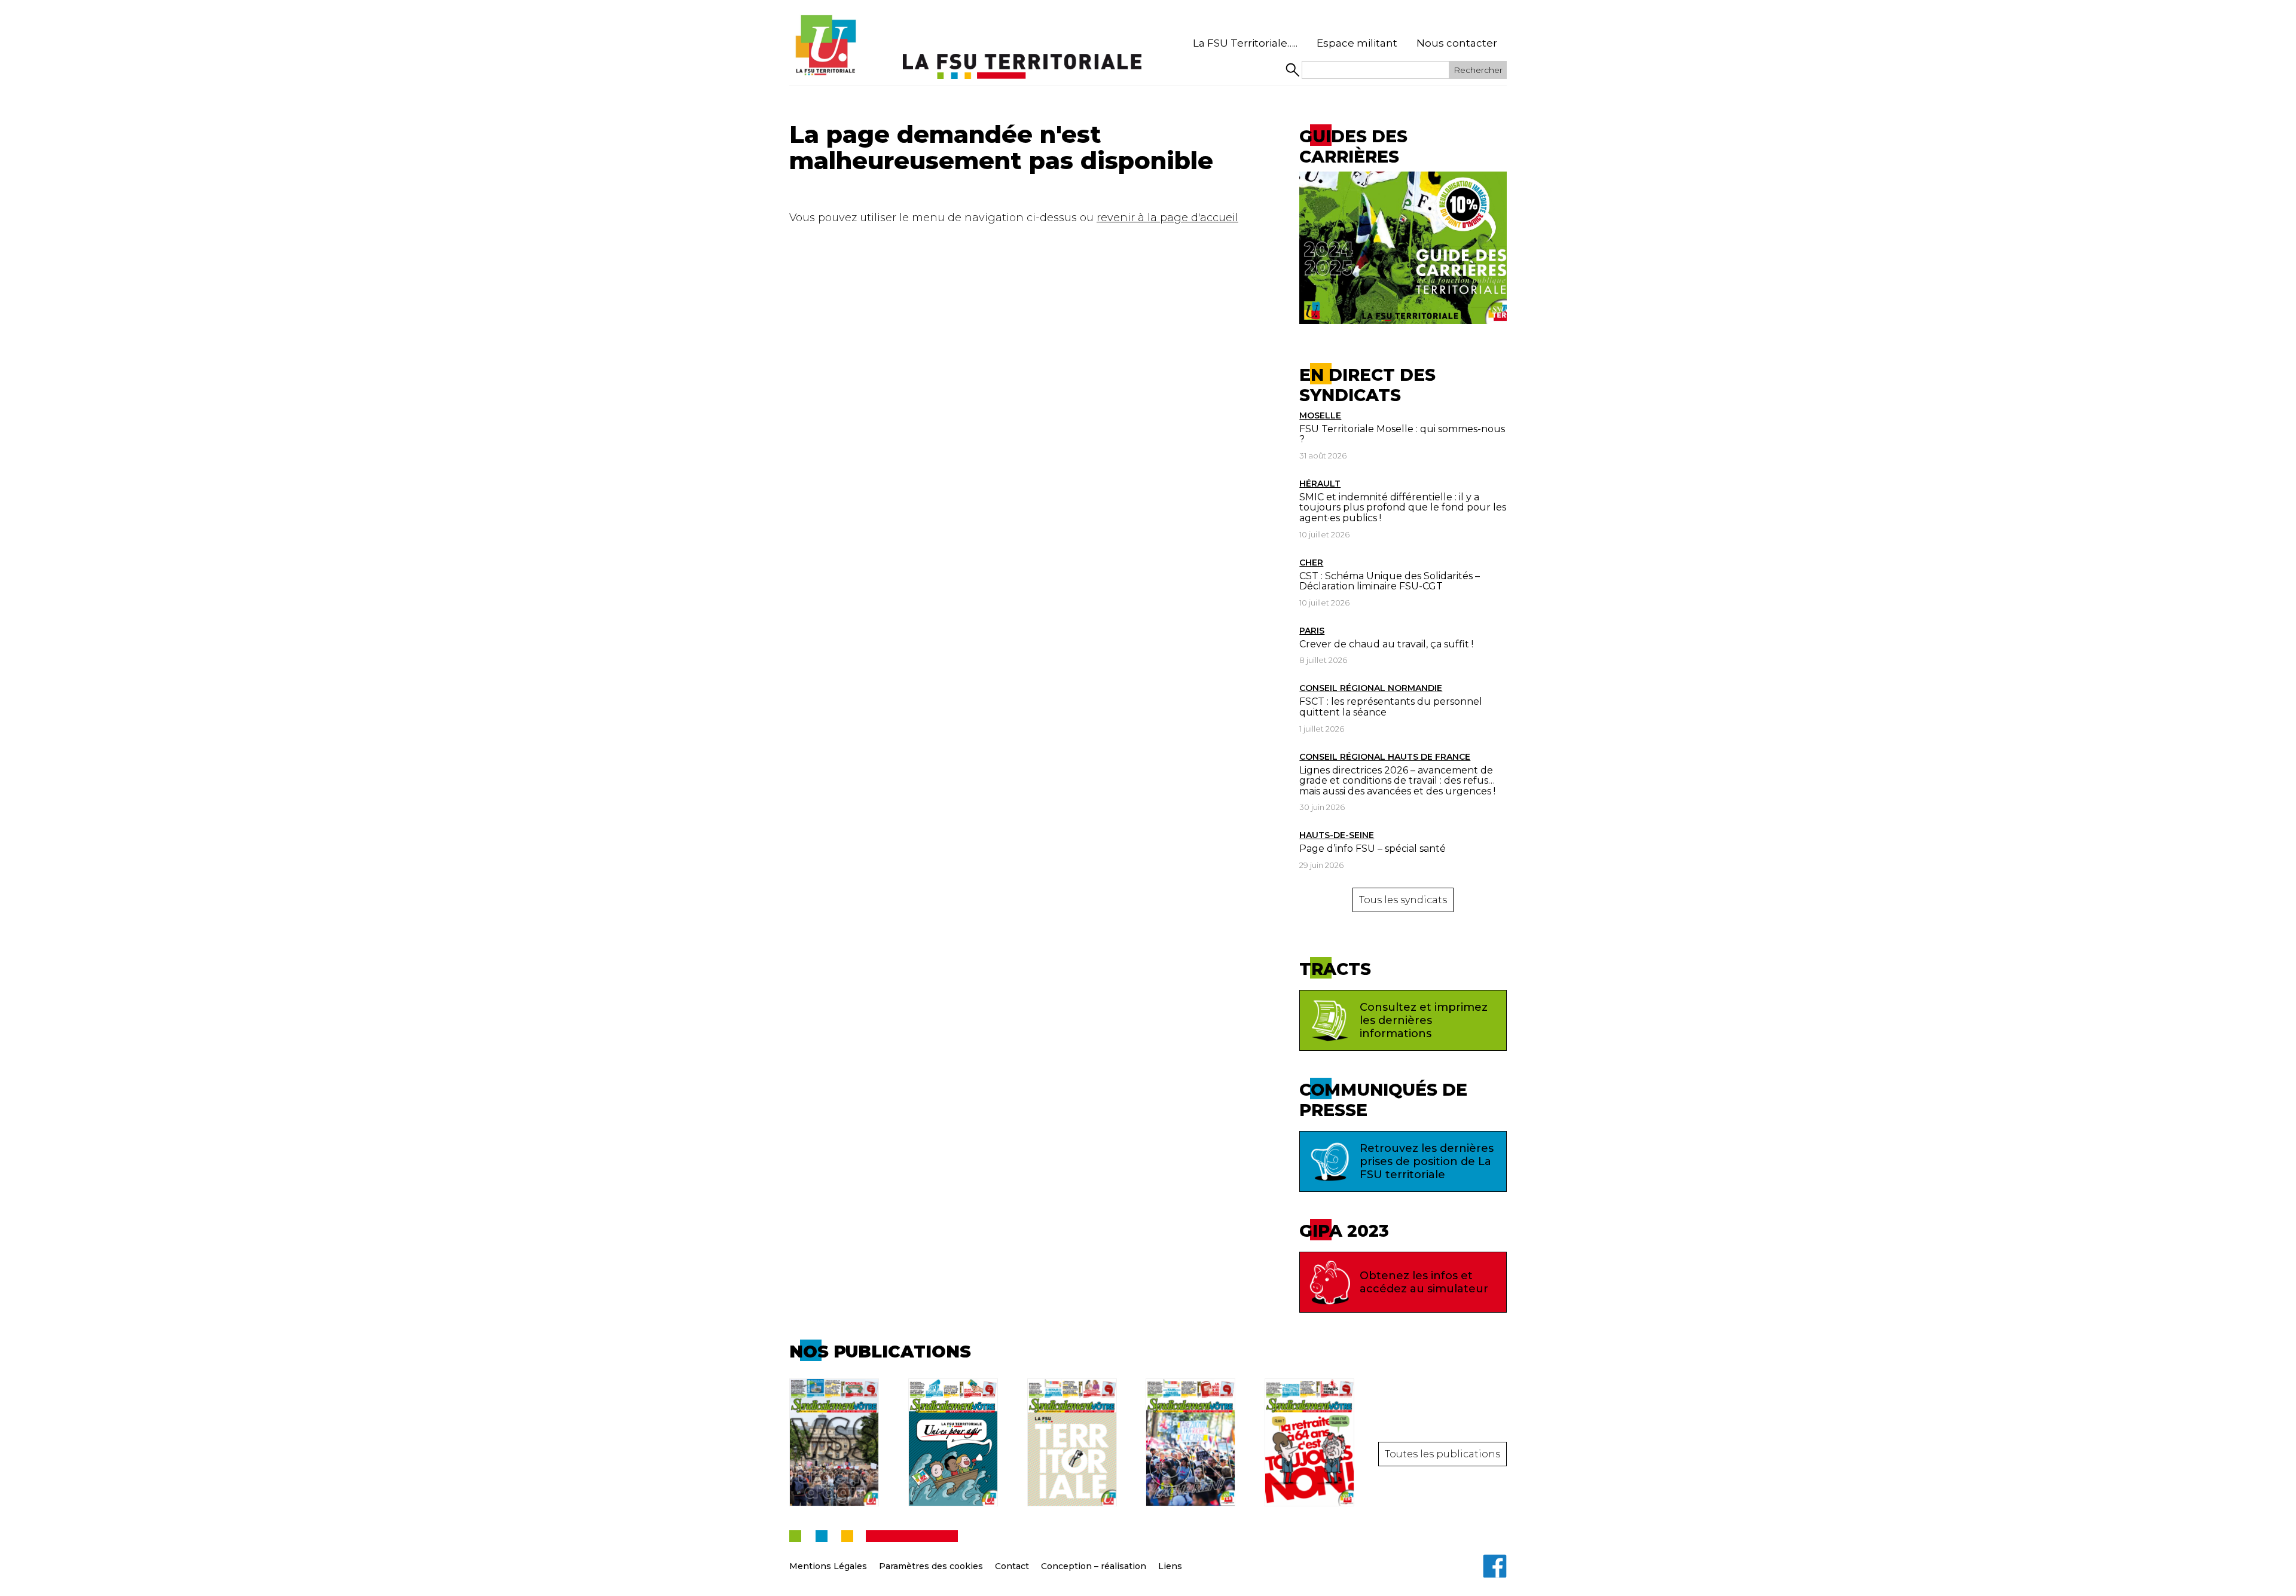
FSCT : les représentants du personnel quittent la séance (1391, 707)
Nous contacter (1457, 43)
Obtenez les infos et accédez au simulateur (1424, 1282)
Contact (1012, 1566)
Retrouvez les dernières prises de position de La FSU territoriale (1427, 1161)
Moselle (1320, 415)
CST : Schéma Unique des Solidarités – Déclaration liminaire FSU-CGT (1390, 581)
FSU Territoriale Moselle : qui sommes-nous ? (1402, 434)
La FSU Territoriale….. (1245, 43)
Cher (1311, 562)
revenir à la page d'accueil (1167, 218)
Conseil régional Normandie (1371, 688)
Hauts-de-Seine (1337, 835)
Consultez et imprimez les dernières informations (1424, 1020)
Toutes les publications (1442, 1454)
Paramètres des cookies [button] (931, 1566)
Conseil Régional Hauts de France (1385, 757)
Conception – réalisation (1094, 1566)
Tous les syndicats (1403, 900)
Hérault (1320, 484)
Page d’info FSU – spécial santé (1373, 849)
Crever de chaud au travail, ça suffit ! (1386, 644)
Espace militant (1357, 43)
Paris (1312, 631)
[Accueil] (825, 45)
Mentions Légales (828, 1566)
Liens (1170, 1566)
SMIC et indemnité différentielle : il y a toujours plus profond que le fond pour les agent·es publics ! (1403, 507)
